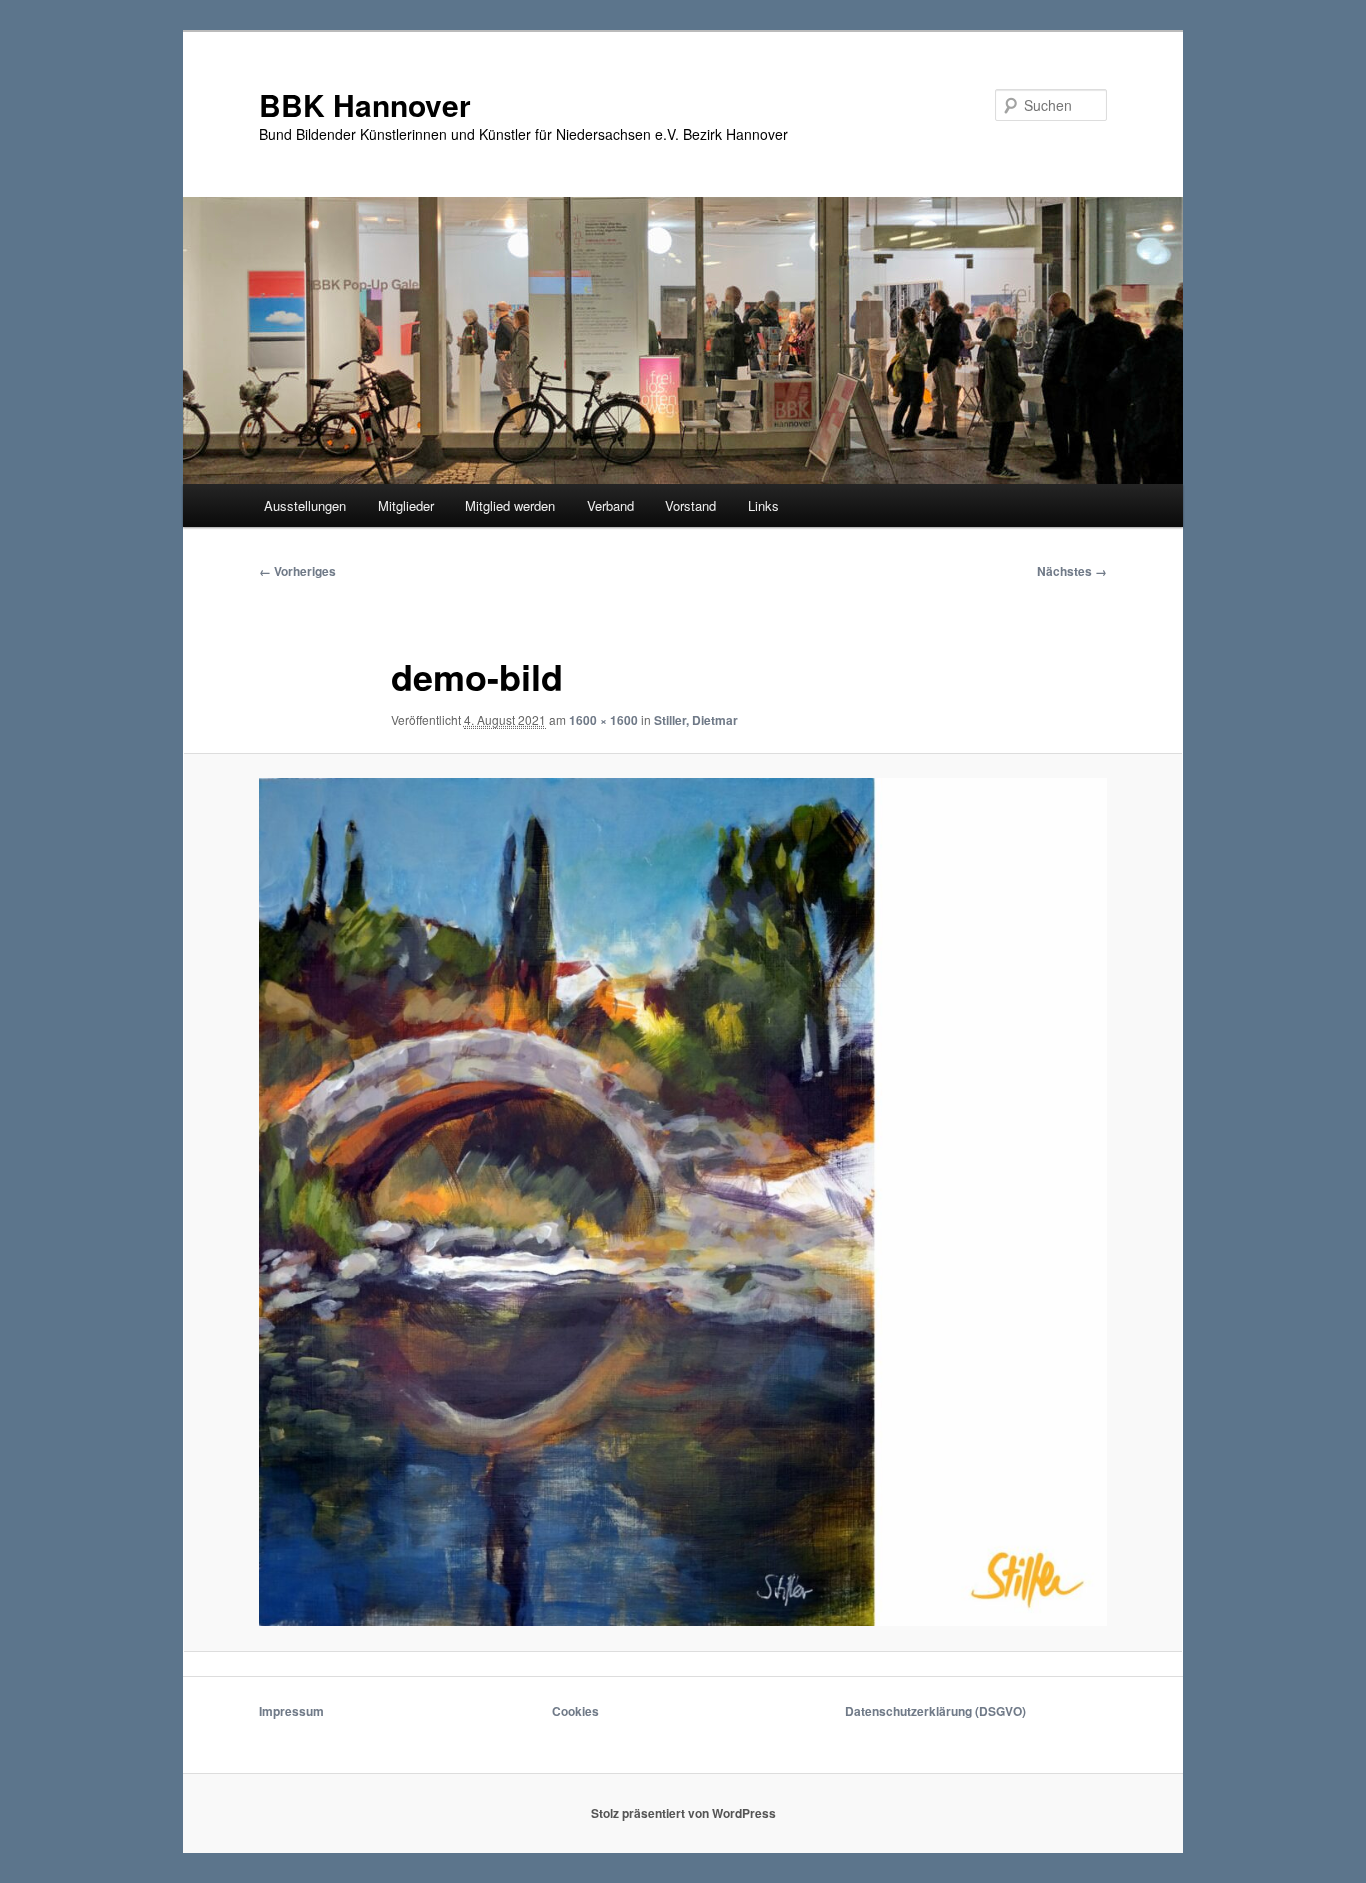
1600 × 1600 (603, 720)
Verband (610, 505)
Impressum (291, 1711)
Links (763, 505)
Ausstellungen (305, 505)
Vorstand (690, 505)
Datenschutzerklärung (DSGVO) (935, 1711)
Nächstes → (1072, 571)
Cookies (575, 1711)
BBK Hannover (365, 104)
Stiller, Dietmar (696, 720)
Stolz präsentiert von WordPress (683, 1813)
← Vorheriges (297, 571)
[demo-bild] (683, 1202)
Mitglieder (406, 505)
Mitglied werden (510, 505)
